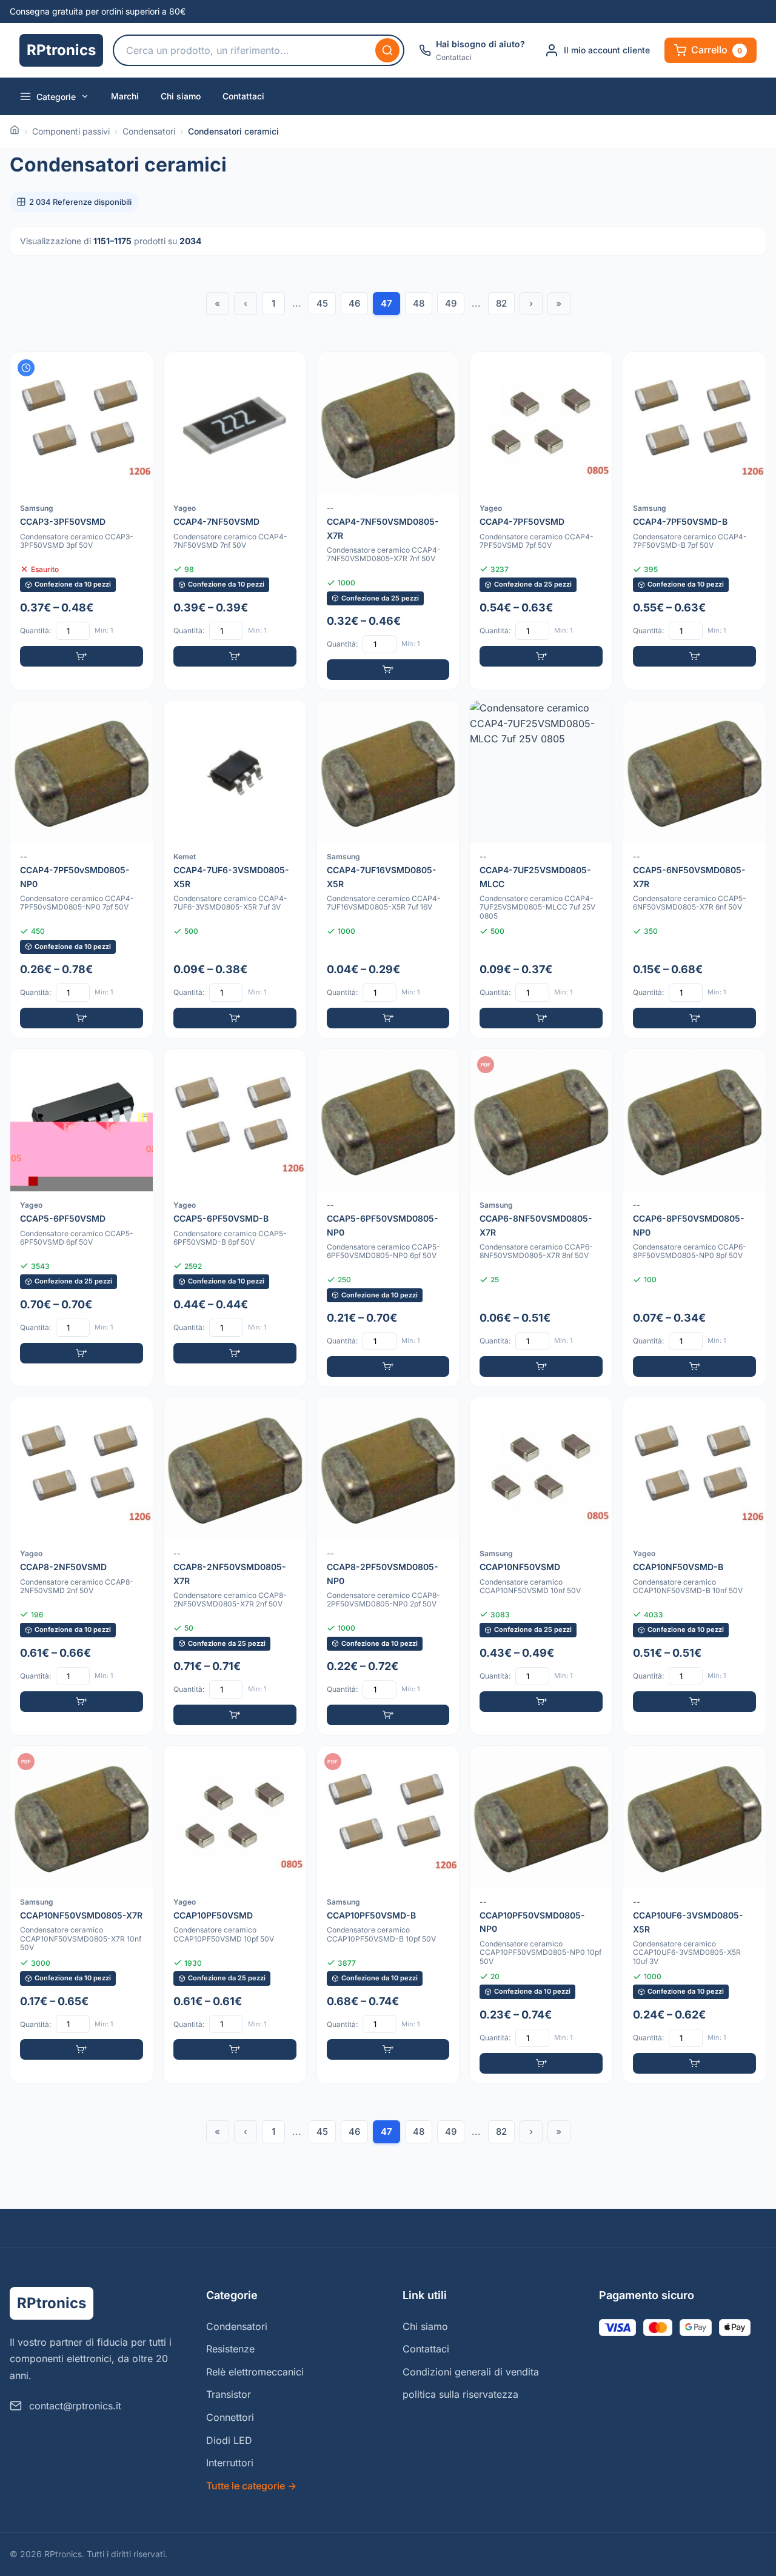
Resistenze (230, 2349)
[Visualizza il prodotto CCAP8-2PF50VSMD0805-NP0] (388, 1566)
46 (354, 303)
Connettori (230, 2417)
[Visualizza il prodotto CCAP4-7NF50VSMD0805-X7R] (388, 521)
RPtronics (61, 50)
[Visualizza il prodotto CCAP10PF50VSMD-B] (388, 1915)
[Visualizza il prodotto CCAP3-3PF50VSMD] (82, 521)
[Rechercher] (387, 50)
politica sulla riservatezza (460, 2394)
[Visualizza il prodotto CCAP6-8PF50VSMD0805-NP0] (694, 1218)
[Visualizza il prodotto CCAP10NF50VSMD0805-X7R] (82, 1915)
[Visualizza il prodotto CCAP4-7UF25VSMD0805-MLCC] (541, 869)
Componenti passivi (71, 131)
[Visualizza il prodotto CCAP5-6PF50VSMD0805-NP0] (388, 1218)
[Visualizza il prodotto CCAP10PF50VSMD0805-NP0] (541, 1915)
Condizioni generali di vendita (471, 2372)
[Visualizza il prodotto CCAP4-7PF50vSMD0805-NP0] (82, 869)
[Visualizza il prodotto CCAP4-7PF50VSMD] (541, 521)
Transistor (229, 2394)
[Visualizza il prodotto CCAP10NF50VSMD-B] (694, 1566)
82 (501, 303)
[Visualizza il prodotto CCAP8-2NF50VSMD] (82, 1566)
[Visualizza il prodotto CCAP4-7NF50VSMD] (235, 521)
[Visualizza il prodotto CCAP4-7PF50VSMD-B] (694, 521)
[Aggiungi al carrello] (82, 656)
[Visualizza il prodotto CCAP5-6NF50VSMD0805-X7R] (694, 869)
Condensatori (149, 131)
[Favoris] (136, 369)
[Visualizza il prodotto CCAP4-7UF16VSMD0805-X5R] (388, 869)
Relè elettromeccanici (255, 2372)
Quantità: (35, 631)
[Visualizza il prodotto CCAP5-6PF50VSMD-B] (235, 1218)
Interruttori (230, 2463)
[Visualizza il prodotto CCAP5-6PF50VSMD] (82, 1218)
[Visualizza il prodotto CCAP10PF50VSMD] (235, 1915)
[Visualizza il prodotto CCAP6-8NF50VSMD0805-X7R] (541, 1218)
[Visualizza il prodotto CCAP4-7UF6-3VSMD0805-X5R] (235, 869)
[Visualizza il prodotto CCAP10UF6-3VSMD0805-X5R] (694, 1915)
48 (419, 303)
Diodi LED (229, 2440)
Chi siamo (181, 96)
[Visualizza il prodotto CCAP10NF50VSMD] (541, 1566)
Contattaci (243, 96)
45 (322, 303)
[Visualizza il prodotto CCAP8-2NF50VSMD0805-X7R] (235, 1566)
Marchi (125, 96)
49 (451, 303)
